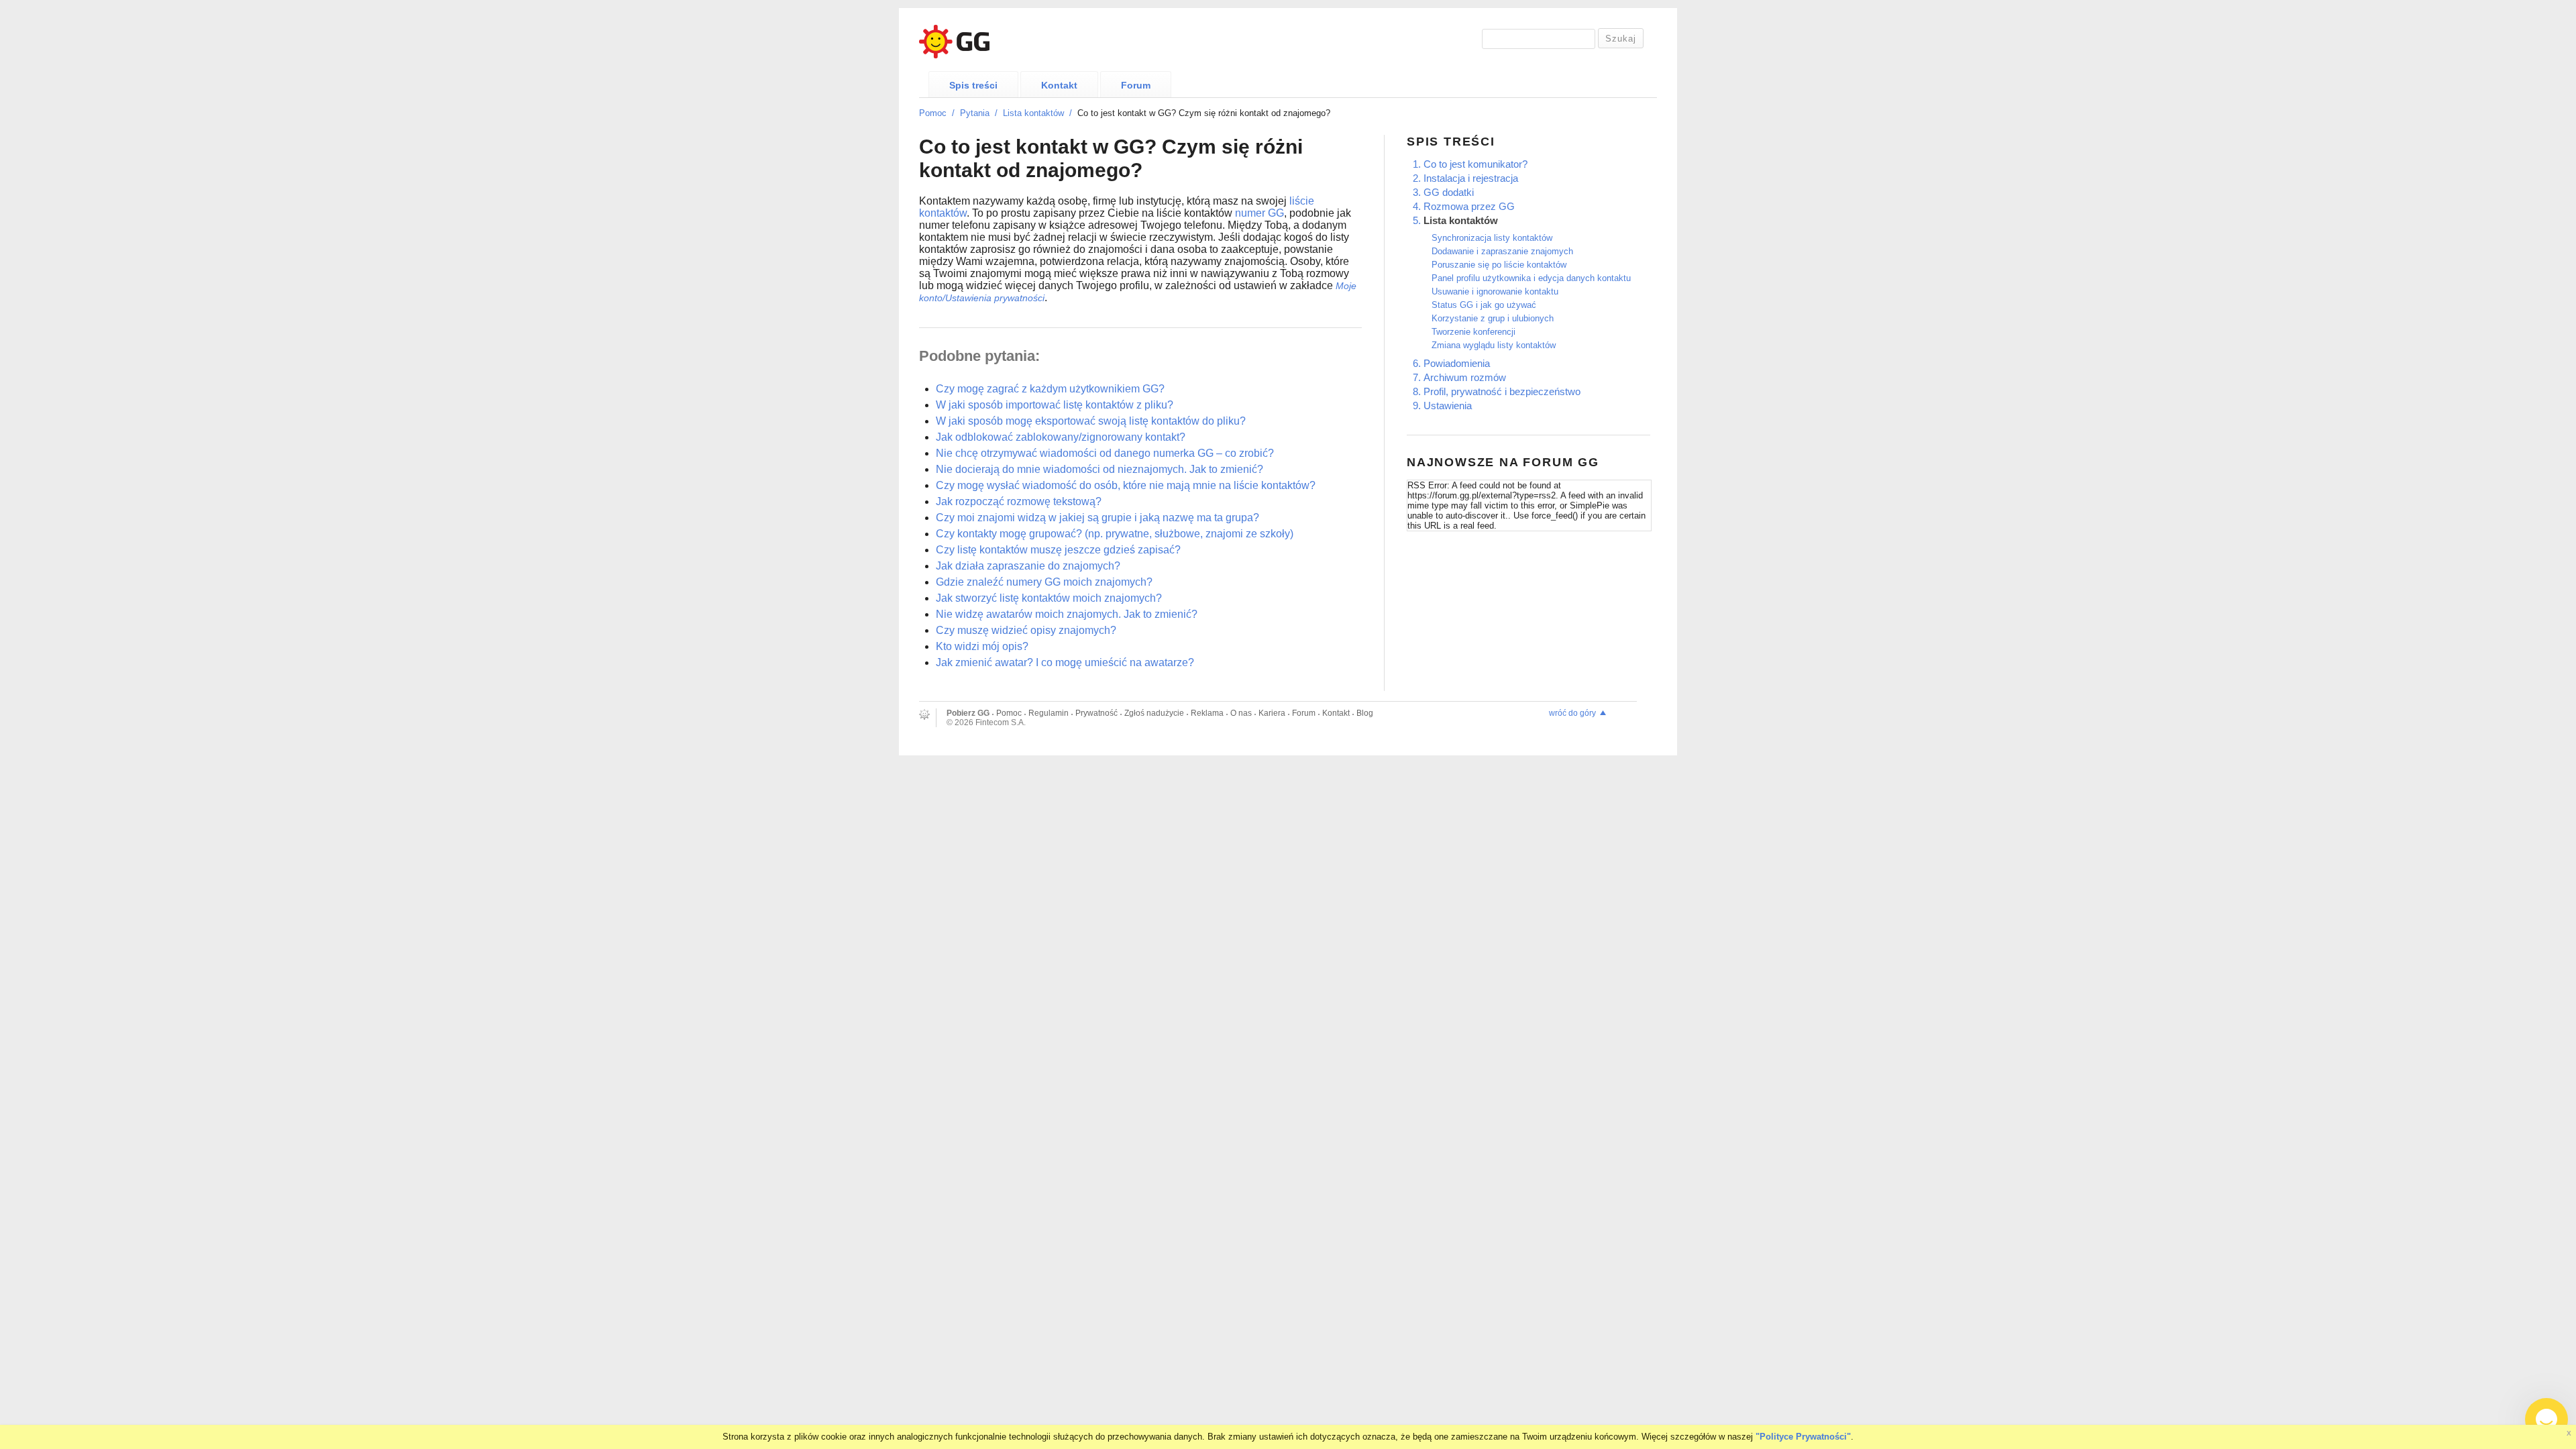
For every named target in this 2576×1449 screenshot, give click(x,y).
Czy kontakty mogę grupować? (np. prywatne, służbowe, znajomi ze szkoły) (1115, 534)
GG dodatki (1449, 192)
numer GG (1259, 213)
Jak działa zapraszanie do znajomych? (1028, 566)
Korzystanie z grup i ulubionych (1493, 318)
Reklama (1207, 713)
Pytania (975, 113)
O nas (1241, 713)
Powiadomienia (1457, 363)
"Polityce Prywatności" (1803, 1437)
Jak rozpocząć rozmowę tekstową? (1019, 501)
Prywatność (1096, 713)
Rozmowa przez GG (1469, 206)
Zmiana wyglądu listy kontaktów (1494, 345)
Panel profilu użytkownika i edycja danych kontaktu (1531, 278)
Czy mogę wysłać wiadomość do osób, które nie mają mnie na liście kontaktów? (1126, 485)
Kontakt (1059, 85)
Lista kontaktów (1033, 113)
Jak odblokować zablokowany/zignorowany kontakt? (1061, 437)
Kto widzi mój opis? (982, 646)
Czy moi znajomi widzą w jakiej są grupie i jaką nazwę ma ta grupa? (1097, 518)
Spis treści (973, 85)
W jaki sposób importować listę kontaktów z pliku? (1055, 405)
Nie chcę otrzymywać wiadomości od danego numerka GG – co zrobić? (1105, 453)
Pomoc (933, 113)
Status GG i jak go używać (1484, 305)
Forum (1136, 85)
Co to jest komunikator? (1475, 164)
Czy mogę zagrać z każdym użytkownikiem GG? (1050, 389)
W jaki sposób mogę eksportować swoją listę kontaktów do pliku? (1091, 421)
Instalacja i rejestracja (1471, 178)
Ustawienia (1448, 406)
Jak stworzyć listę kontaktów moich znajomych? (1049, 598)
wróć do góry (1572, 713)
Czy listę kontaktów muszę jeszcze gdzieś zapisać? (1058, 550)
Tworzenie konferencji (1473, 332)
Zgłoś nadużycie (1154, 713)
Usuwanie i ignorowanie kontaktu (1495, 291)
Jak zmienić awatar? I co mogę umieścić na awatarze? (1065, 662)
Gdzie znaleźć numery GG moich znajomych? (1044, 582)
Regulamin (1049, 713)
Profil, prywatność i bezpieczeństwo (1502, 391)
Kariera (1272, 713)
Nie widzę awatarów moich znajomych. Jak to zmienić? (1067, 614)
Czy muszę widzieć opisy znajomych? (1026, 630)
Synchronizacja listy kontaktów (1492, 238)
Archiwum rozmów (1465, 377)
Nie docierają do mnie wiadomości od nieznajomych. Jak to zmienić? (1099, 469)
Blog (1365, 713)
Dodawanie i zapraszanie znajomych (1502, 251)
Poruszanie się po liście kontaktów (1499, 265)
